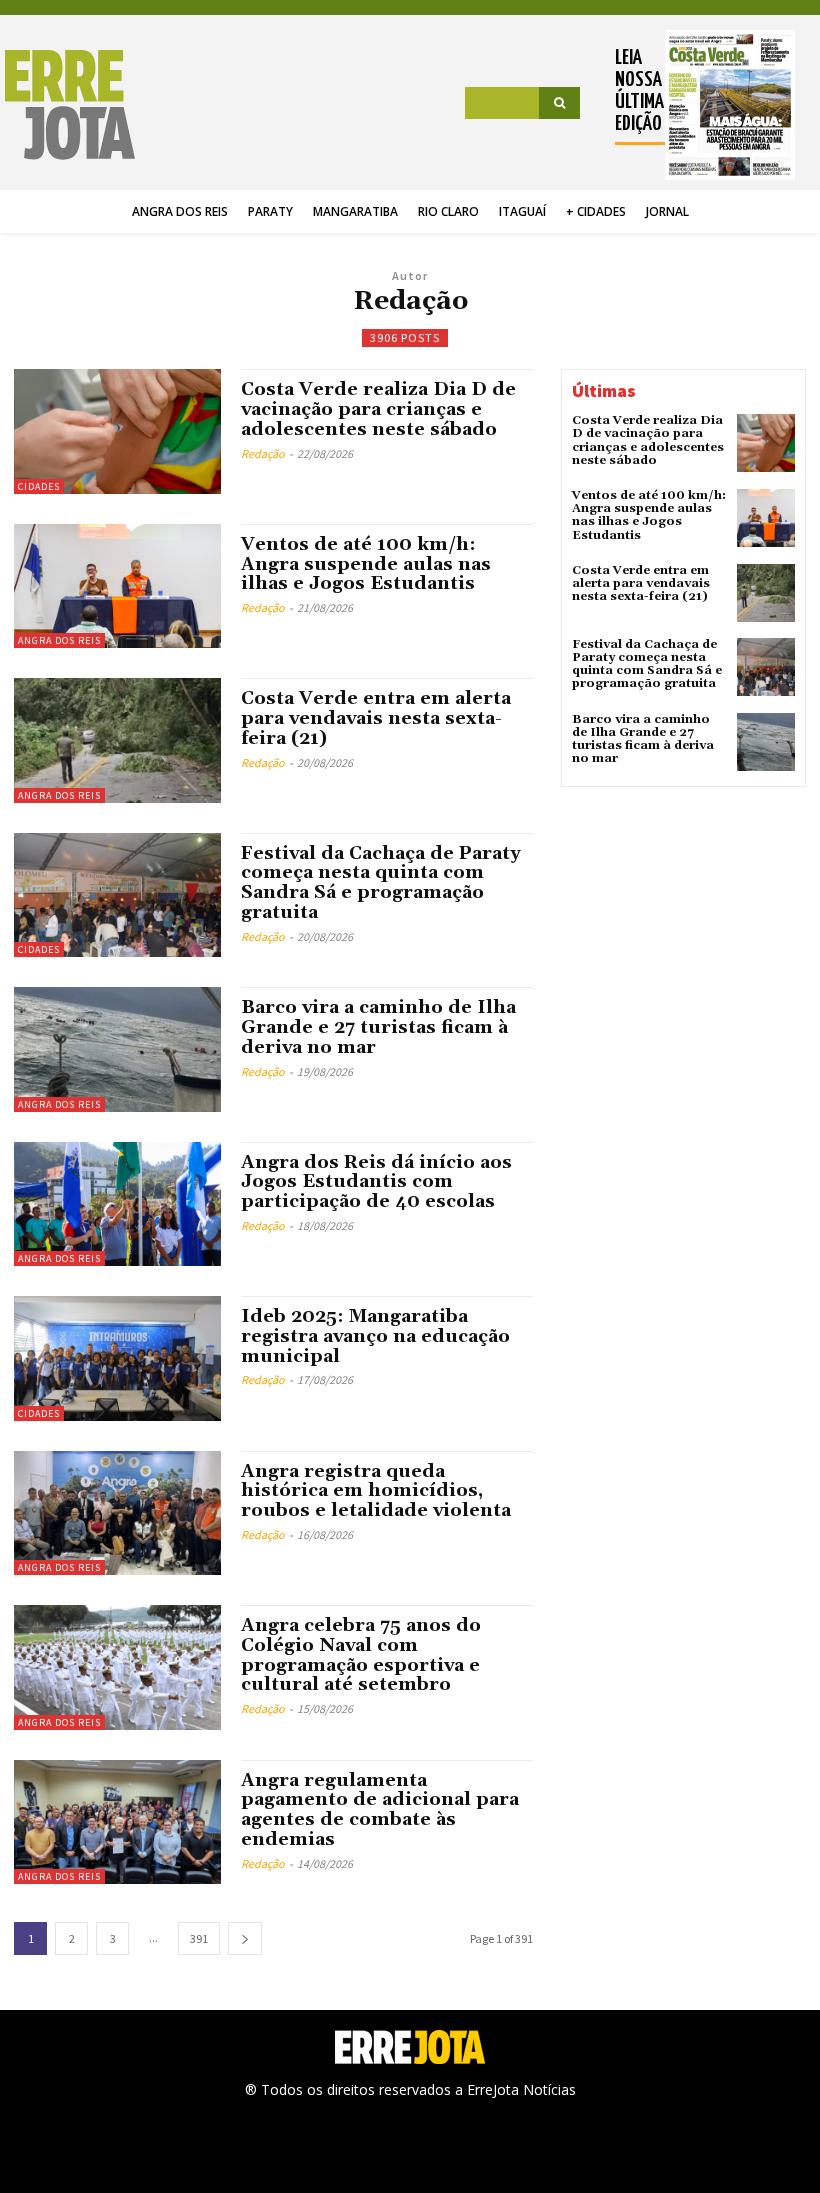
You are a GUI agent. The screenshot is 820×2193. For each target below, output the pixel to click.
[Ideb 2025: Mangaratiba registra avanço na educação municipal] (117, 1358)
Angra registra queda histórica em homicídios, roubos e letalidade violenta (376, 1491)
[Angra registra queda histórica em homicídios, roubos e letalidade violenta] (117, 1513)
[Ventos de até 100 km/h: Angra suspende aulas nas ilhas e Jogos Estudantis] (117, 586)
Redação (263, 453)
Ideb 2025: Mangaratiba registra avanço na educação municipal (375, 1336)
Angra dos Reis (59, 640)
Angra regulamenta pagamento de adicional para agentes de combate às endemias (380, 1810)
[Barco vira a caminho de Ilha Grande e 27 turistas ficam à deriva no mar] (117, 1049)
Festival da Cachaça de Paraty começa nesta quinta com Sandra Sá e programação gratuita (381, 883)
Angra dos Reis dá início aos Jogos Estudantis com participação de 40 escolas (376, 1182)
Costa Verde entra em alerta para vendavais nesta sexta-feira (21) (376, 718)
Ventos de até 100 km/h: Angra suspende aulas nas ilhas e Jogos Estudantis (366, 564)
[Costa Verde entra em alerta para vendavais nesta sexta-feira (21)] (117, 740)
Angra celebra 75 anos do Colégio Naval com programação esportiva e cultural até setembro (361, 1655)
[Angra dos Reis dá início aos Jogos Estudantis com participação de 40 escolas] (117, 1204)
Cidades (39, 486)
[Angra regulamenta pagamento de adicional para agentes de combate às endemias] (117, 1822)
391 (199, 1938)
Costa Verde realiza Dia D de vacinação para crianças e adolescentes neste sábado (378, 409)
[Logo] (72, 105)
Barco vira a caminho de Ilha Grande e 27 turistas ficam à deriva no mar (378, 1027)
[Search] (559, 103)
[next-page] (245, 1938)
